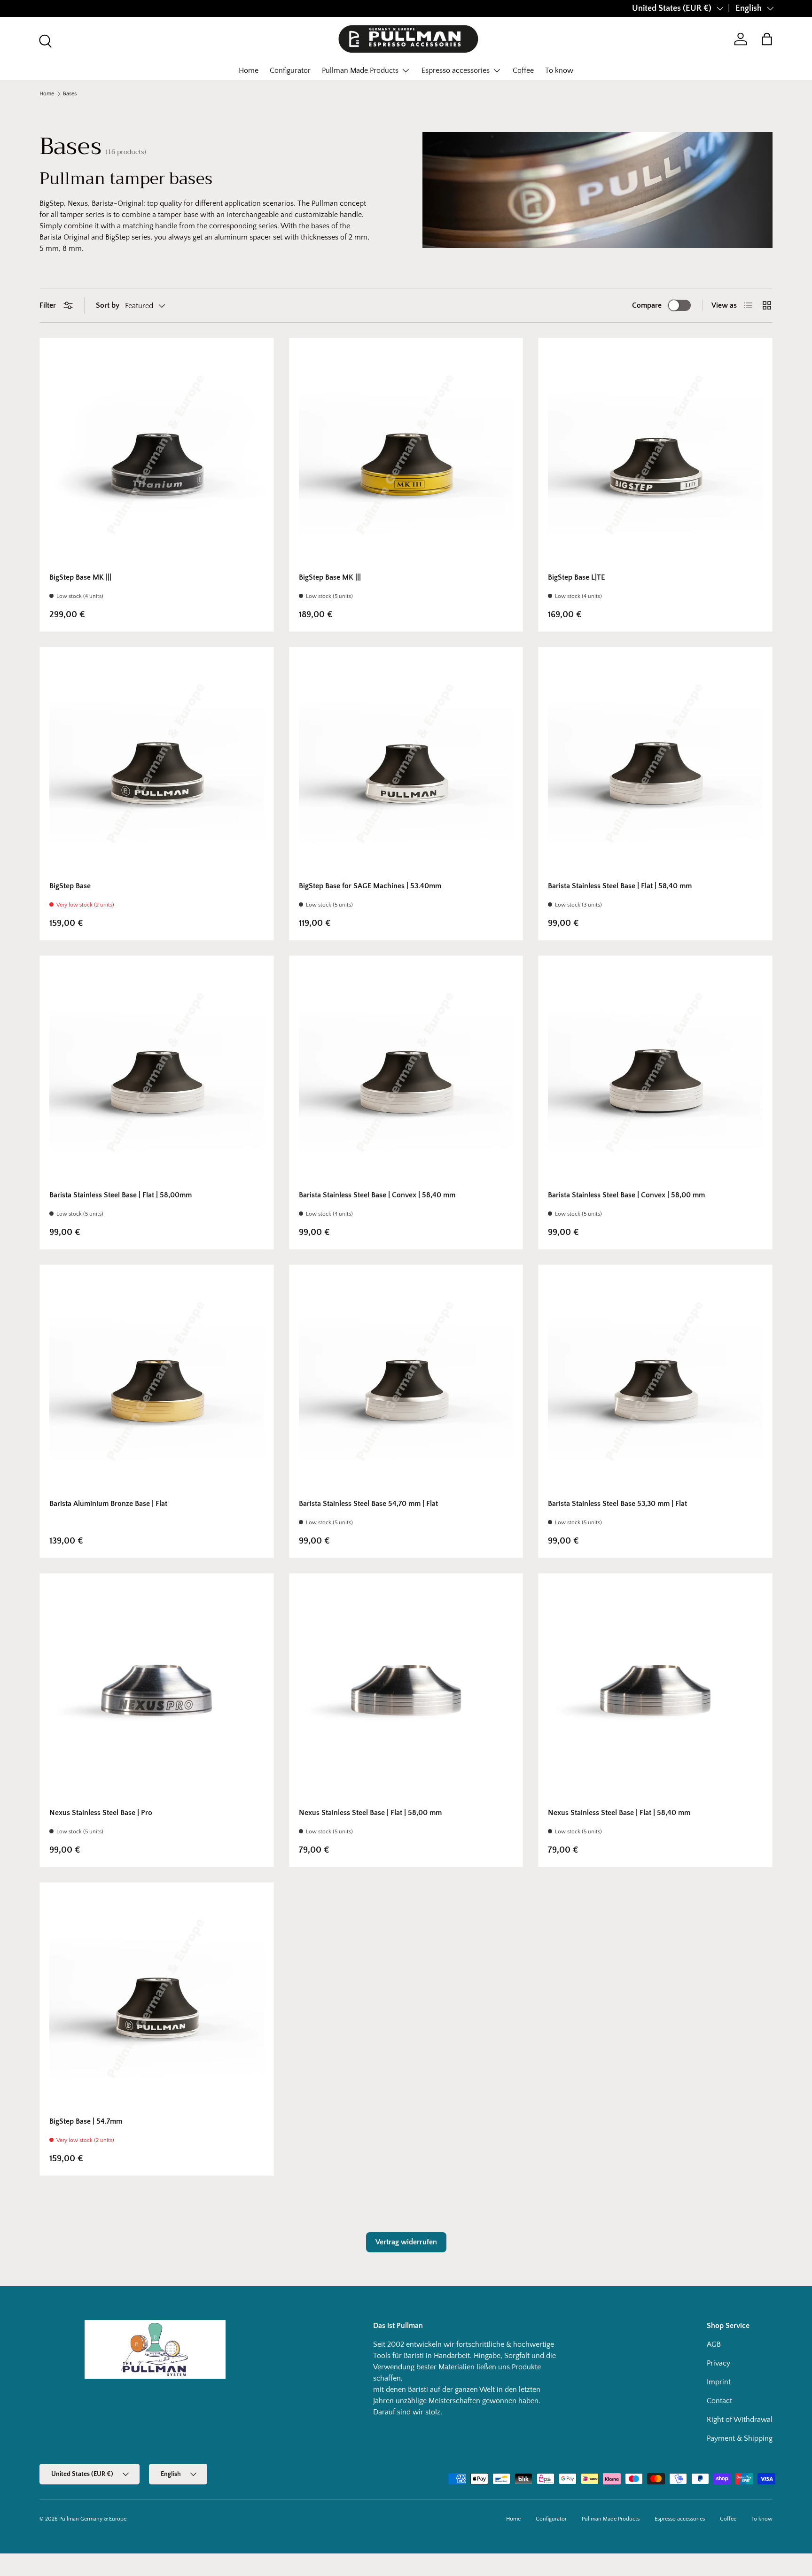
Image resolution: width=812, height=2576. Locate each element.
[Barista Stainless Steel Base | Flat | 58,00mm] (157, 1073)
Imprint (719, 2382)
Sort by (108, 305)
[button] (767, 39)
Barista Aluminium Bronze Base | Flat (108, 1504)
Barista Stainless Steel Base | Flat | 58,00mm (121, 1195)
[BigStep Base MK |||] (157, 455)
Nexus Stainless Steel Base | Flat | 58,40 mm (619, 1813)
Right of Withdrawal (740, 2420)
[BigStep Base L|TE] (655, 455)
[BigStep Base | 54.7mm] (157, 1999)
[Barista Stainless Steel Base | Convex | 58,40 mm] (406, 1073)
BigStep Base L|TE (576, 577)
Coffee (523, 70)
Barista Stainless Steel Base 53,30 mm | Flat (617, 1504)
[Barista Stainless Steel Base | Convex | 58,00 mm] (655, 1073)
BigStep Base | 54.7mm (86, 2121)
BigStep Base (70, 886)
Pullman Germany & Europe (93, 2519)
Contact (719, 2401)
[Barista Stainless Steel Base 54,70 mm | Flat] (406, 1382)
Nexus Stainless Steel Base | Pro (101, 1813)
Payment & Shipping (740, 2438)
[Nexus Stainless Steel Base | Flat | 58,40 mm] (655, 1690)
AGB (714, 2344)
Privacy (718, 2363)
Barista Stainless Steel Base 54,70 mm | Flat (368, 1504)
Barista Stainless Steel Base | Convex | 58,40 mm (377, 1195)
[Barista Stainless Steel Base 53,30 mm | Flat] (655, 1382)
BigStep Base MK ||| (80, 577)
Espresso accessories (456, 70)
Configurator (290, 70)
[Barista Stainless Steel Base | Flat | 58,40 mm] (655, 764)
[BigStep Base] (157, 764)
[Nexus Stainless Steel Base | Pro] (157, 1690)
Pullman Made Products (360, 70)
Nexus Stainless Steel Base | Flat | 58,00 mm (370, 1813)
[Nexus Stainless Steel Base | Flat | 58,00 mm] (406, 1690)
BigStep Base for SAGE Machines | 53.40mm (370, 886)
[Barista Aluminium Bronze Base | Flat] (157, 1382)
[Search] (44, 40)
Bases (70, 94)
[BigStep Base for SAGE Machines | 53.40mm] (406, 764)
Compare (647, 305)
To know (559, 70)
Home (249, 70)
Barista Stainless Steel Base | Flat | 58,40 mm (620, 886)
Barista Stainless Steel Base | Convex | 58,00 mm (626, 1195)
